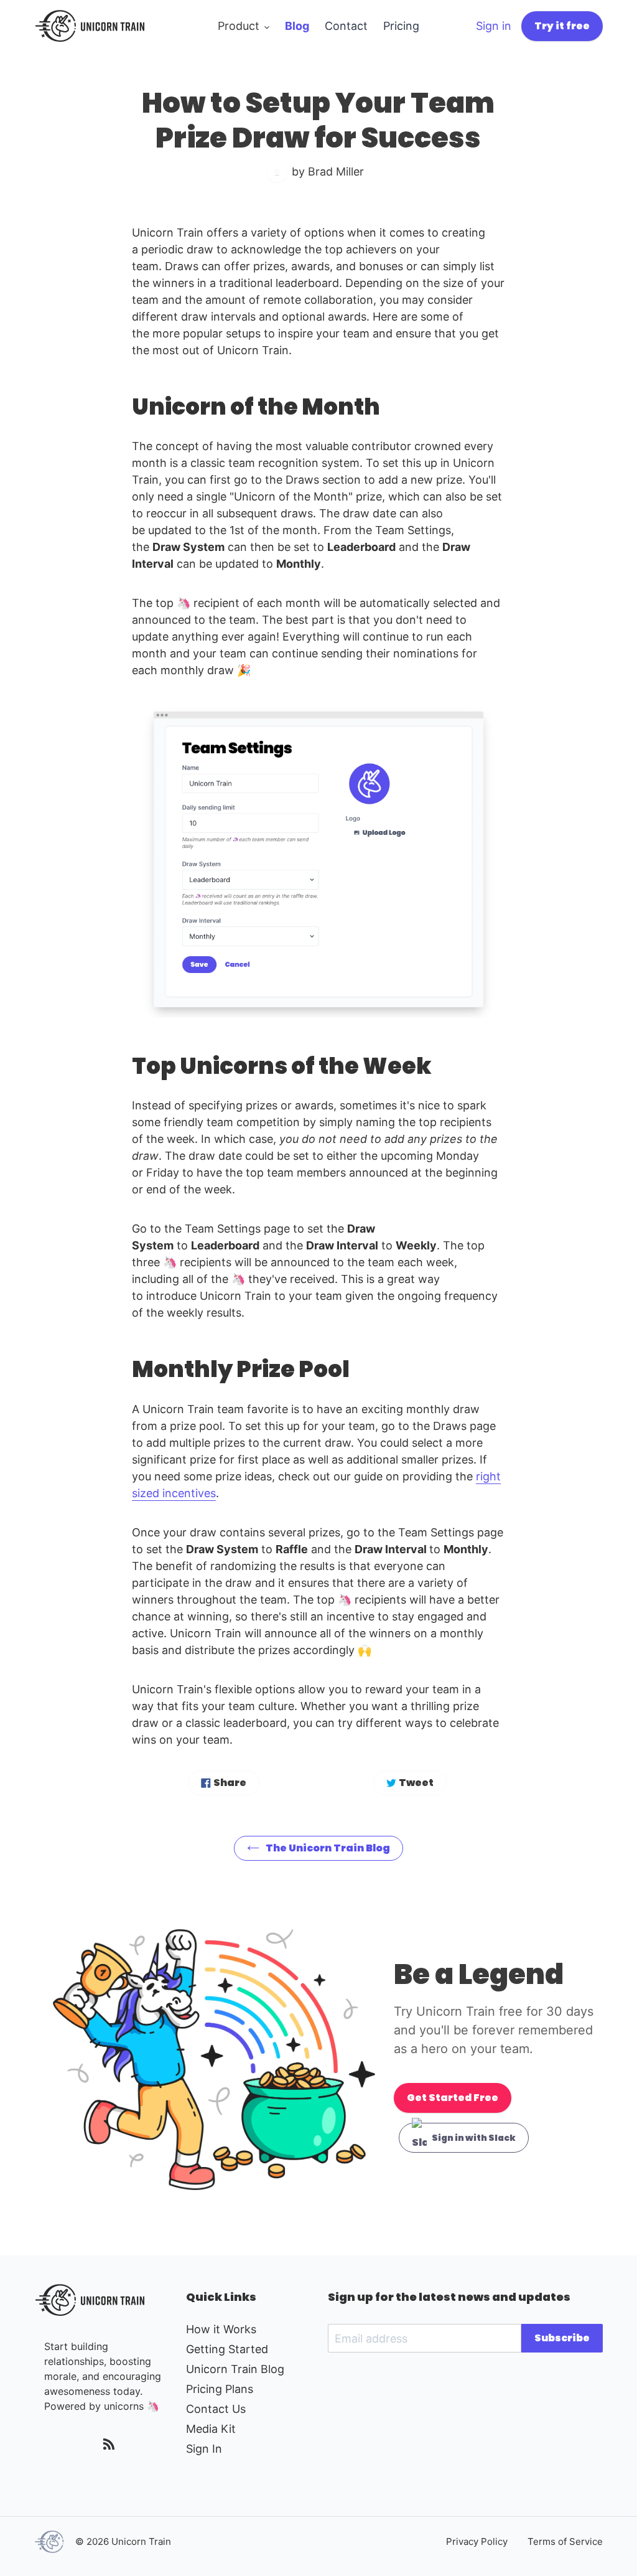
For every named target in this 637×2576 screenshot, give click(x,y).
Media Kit (211, 2429)
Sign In (204, 2449)
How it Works (221, 2329)
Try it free (562, 26)
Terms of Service (565, 2541)
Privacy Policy (477, 2541)
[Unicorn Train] (50, 2542)
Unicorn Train (141, 2541)
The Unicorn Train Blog (328, 1848)
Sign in (494, 26)
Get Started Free (453, 2098)
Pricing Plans (220, 2389)
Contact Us (216, 2409)
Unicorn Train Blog (235, 2369)
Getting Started (227, 2349)
